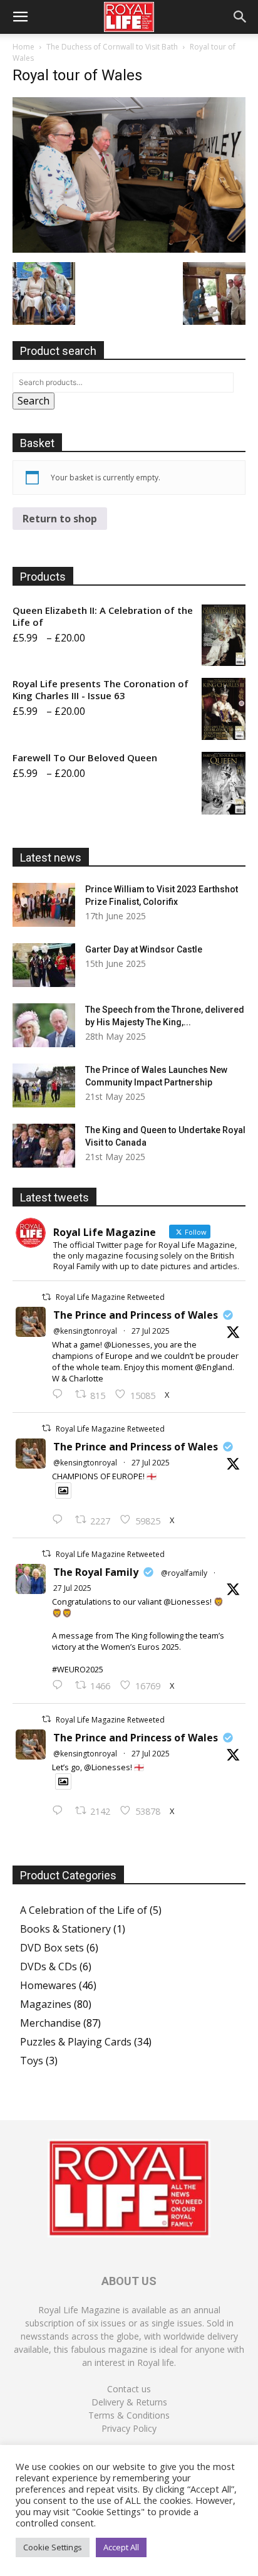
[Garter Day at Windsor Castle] (44, 965)
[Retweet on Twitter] (46, 1297)
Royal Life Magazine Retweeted (110, 1297)
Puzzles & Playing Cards (76, 2042)
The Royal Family (96, 1572)
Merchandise (50, 2023)
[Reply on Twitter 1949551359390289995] (60, 1686)
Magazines (46, 2004)
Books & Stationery (65, 1929)
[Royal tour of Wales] (129, 249)
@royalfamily (184, 1573)
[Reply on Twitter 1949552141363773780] (60, 1520)
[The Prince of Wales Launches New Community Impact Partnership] (44, 1085)
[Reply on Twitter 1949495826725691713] (60, 1811)
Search (34, 401)
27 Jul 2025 (151, 1331)
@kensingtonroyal (85, 1331)
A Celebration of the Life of (84, 1910)
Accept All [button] (121, 2547)
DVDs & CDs (49, 1966)
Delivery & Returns (129, 2402)
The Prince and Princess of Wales (136, 1315)
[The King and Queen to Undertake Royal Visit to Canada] (44, 1146)
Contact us (129, 2389)
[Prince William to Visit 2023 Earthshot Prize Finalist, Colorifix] (44, 905)
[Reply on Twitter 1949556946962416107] (60, 1395)
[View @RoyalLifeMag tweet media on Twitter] (63, 1491)
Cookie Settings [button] (53, 2547)
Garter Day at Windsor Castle (144, 949)
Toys (32, 2061)
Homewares (48, 1985)
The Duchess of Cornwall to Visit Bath (112, 47)
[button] (20, 17)
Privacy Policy (129, 2428)
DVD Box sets (52, 1948)
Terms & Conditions (129, 2415)
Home (23, 47)
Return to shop (60, 519)
